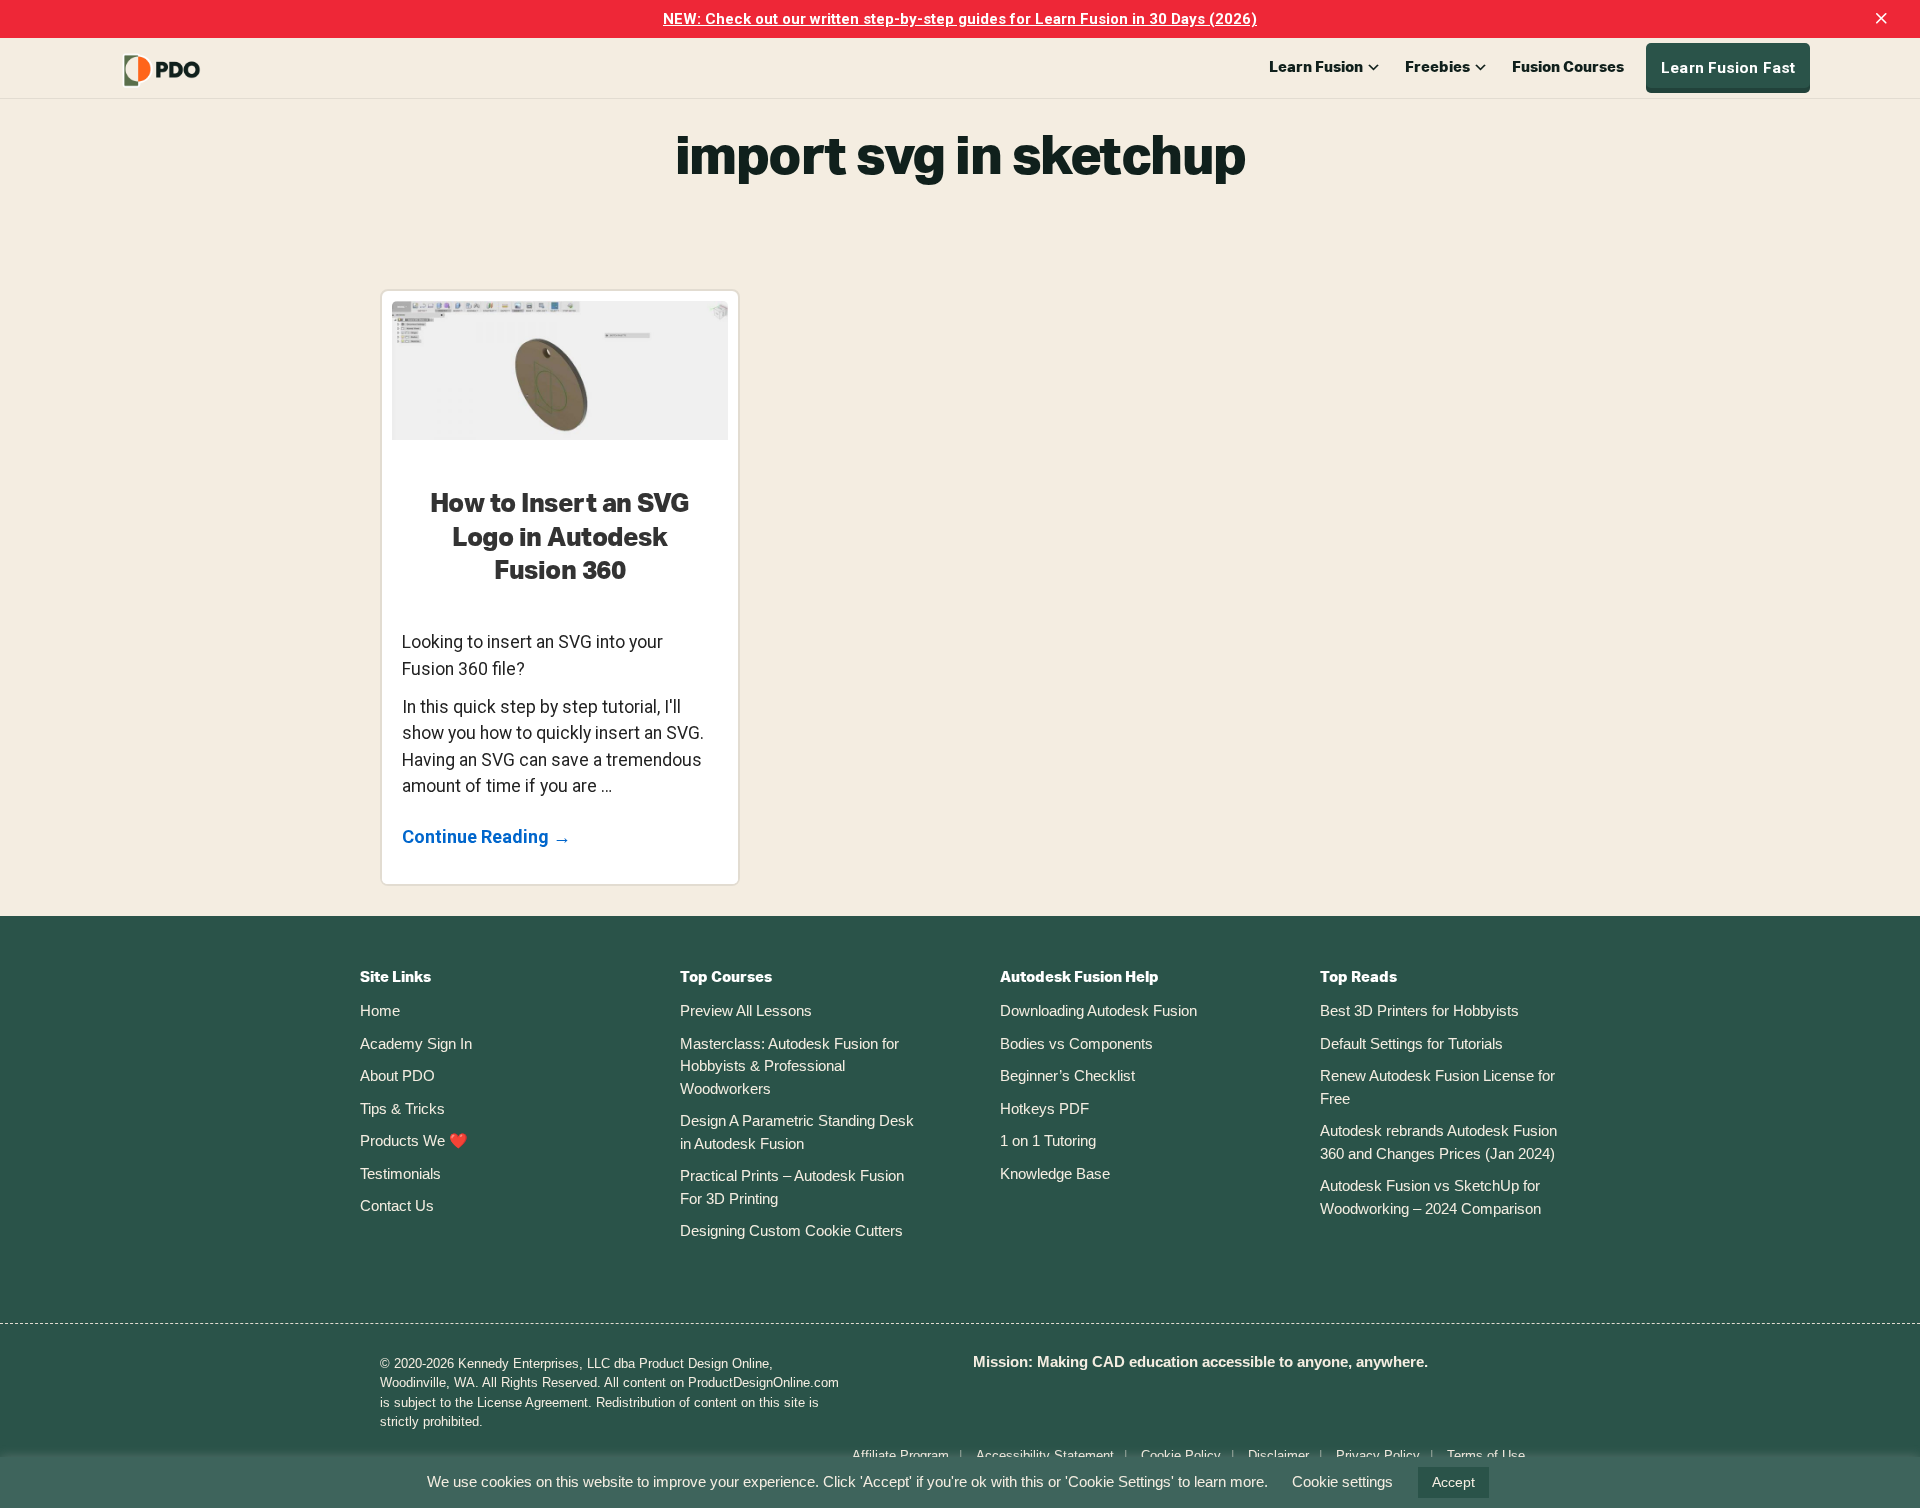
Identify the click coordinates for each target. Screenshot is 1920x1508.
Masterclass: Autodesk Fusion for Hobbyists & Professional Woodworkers (789, 1066)
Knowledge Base (1055, 1173)
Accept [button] (1453, 1482)
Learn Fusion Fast (1728, 68)
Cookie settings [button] (1342, 1481)
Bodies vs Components (1076, 1043)
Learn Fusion (1316, 67)
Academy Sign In (416, 1043)
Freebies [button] (1437, 67)
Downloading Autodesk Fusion (1098, 1010)
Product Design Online (210, 70)
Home (380, 1010)
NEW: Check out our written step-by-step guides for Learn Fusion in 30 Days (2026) (960, 19)
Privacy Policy (1378, 1455)
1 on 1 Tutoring (1048, 1140)
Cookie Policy (1181, 1455)
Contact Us (397, 1205)
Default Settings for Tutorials (1411, 1043)
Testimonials (400, 1173)
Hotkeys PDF (1044, 1108)
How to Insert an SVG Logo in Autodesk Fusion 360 (560, 538)
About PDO (397, 1075)
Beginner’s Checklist (1067, 1075)
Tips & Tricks (402, 1108)
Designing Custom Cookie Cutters (791, 1230)
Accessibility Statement (1045, 1455)
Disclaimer (1278, 1455)
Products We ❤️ (414, 1140)
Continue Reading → (486, 838)
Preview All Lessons (746, 1010)
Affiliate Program (900, 1455)
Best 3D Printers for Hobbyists (1419, 1010)
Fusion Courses (1568, 67)
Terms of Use (1486, 1455)
